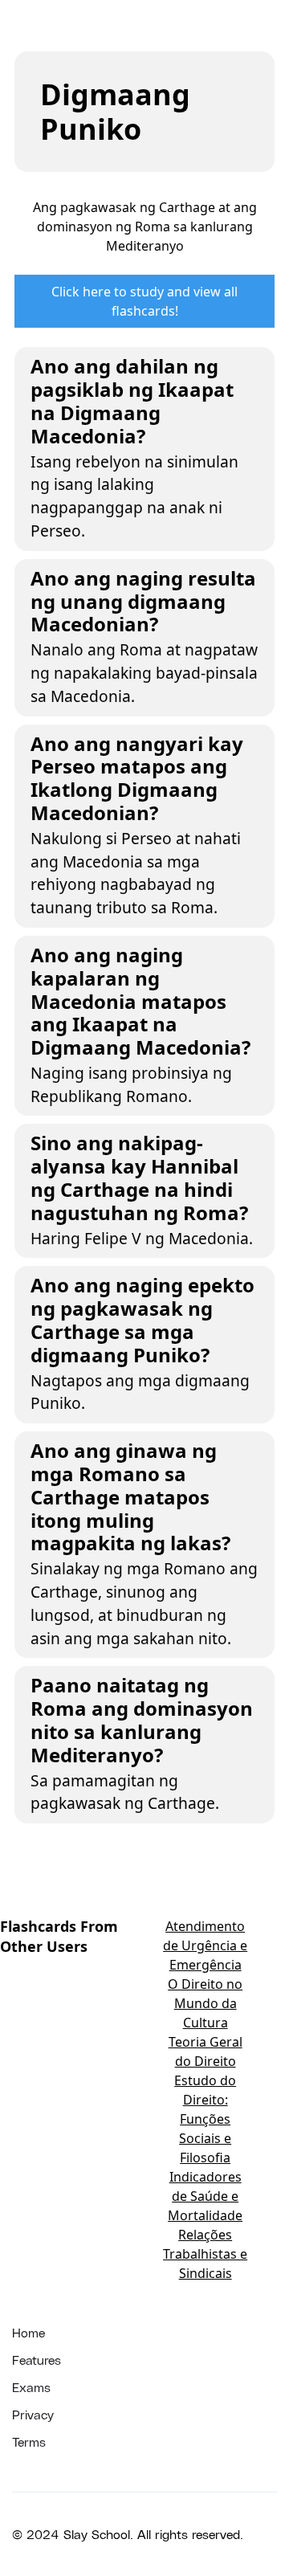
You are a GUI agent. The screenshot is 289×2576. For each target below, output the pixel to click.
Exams (31, 2387)
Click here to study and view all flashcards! (144, 301)
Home (28, 2332)
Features (37, 2360)
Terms (29, 2441)
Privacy (33, 2414)
